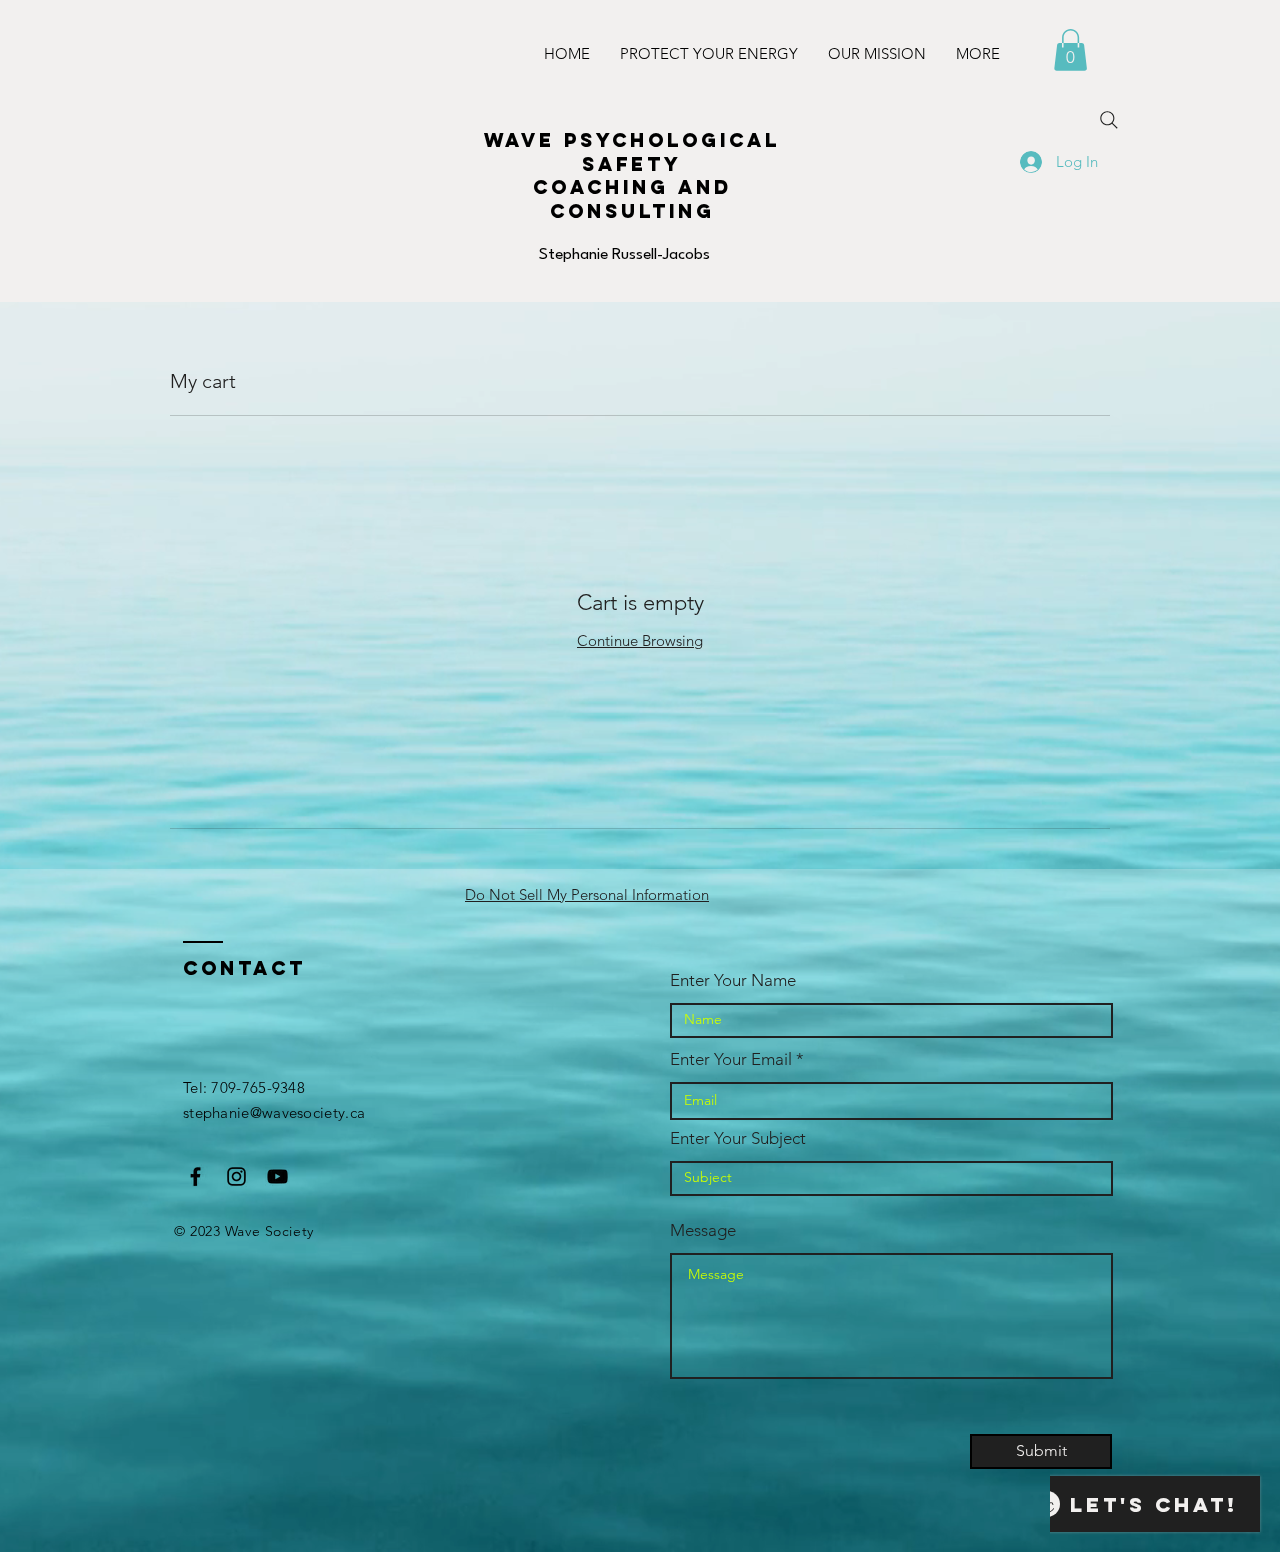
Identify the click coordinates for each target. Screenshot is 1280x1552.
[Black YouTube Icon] (277, 1176)
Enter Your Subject (738, 1138)
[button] (1070, 50)
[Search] (1109, 120)
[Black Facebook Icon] (195, 1176)
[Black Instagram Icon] (236, 1176)
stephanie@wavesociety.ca (274, 1112)
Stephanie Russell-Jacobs (624, 255)
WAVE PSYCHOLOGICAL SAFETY (632, 152)
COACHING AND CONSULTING (632, 199)
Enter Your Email (731, 1059)
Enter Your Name (733, 980)
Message (703, 1230)
